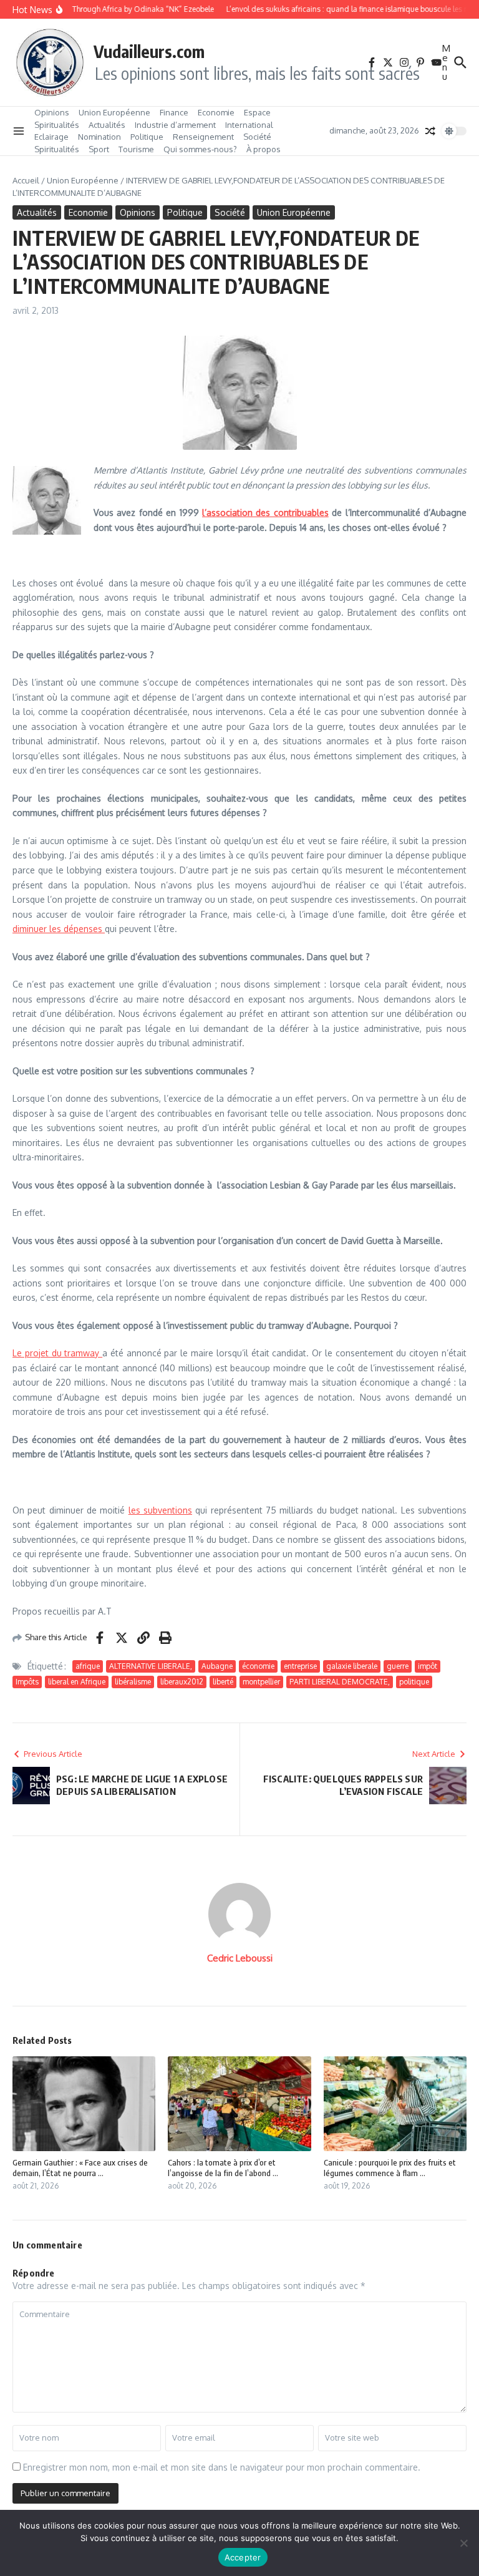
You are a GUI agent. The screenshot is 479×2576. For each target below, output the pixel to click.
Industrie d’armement (175, 125)
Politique (147, 137)
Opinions (52, 112)
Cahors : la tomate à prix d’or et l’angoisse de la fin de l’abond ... (223, 2168)
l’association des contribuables (265, 513)
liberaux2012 (182, 1682)
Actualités (107, 125)
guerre (398, 1666)
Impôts (27, 1682)
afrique (88, 1666)
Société (257, 137)
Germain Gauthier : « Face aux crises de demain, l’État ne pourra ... (80, 2168)
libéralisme (133, 1682)
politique (414, 1682)
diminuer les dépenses (59, 929)
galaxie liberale (352, 1666)
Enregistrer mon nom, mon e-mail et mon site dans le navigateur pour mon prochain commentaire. (222, 2467)
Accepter (243, 2557)
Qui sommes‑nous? (200, 149)
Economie (216, 112)
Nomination (99, 137)
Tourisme (136, 149)
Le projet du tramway (57, 1353)
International (249, 125)
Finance (174, 112)
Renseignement (203, 137)
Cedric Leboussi (240, 1958)
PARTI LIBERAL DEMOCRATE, (340, 1682)
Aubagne (217, 1666)
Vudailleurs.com (149, 51)
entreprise (300, 1666)
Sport (99, 149)
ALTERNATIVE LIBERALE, (151, 1666)
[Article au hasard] (430, 131)
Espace (257, 112)
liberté (223, 1682)
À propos (264, 149)
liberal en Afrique (77, 1682)
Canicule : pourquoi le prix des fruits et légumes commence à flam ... (390, 2168)
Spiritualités (57, 125)
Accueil (26, 180)
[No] (463, 2543)
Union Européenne (114, 112)
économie (258, 1666)
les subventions (160, 1510)
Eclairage (51, 137)
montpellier (261, 1682)
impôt (428, 1666)
